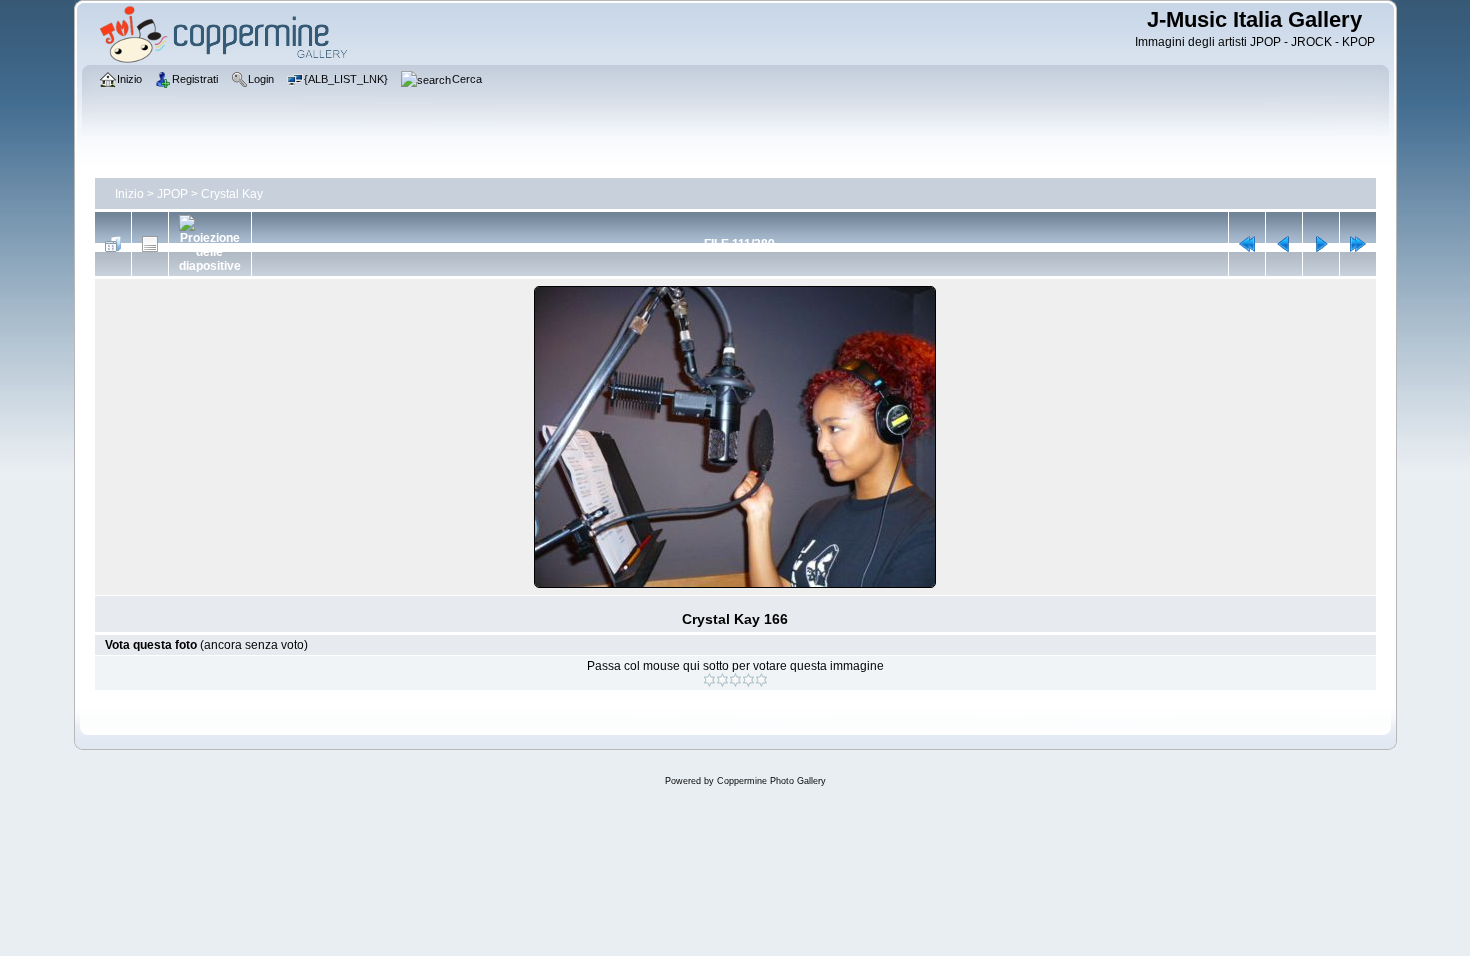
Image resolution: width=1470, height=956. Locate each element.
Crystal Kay (232, 194)
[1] (709, 680)
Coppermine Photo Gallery (771, 781)
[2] (722, 680)
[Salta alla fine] (1358, 244)
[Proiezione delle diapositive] (210, 244)
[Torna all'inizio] (1247, 244)
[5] (761, 680)
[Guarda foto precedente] (1284, 244)
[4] (748, 680)
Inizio (129, 194)
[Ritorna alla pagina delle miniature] (113, 244)
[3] (735, 680)
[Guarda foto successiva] (1321, 244)
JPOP (172, 194)
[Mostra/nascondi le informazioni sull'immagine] (150, 244)
